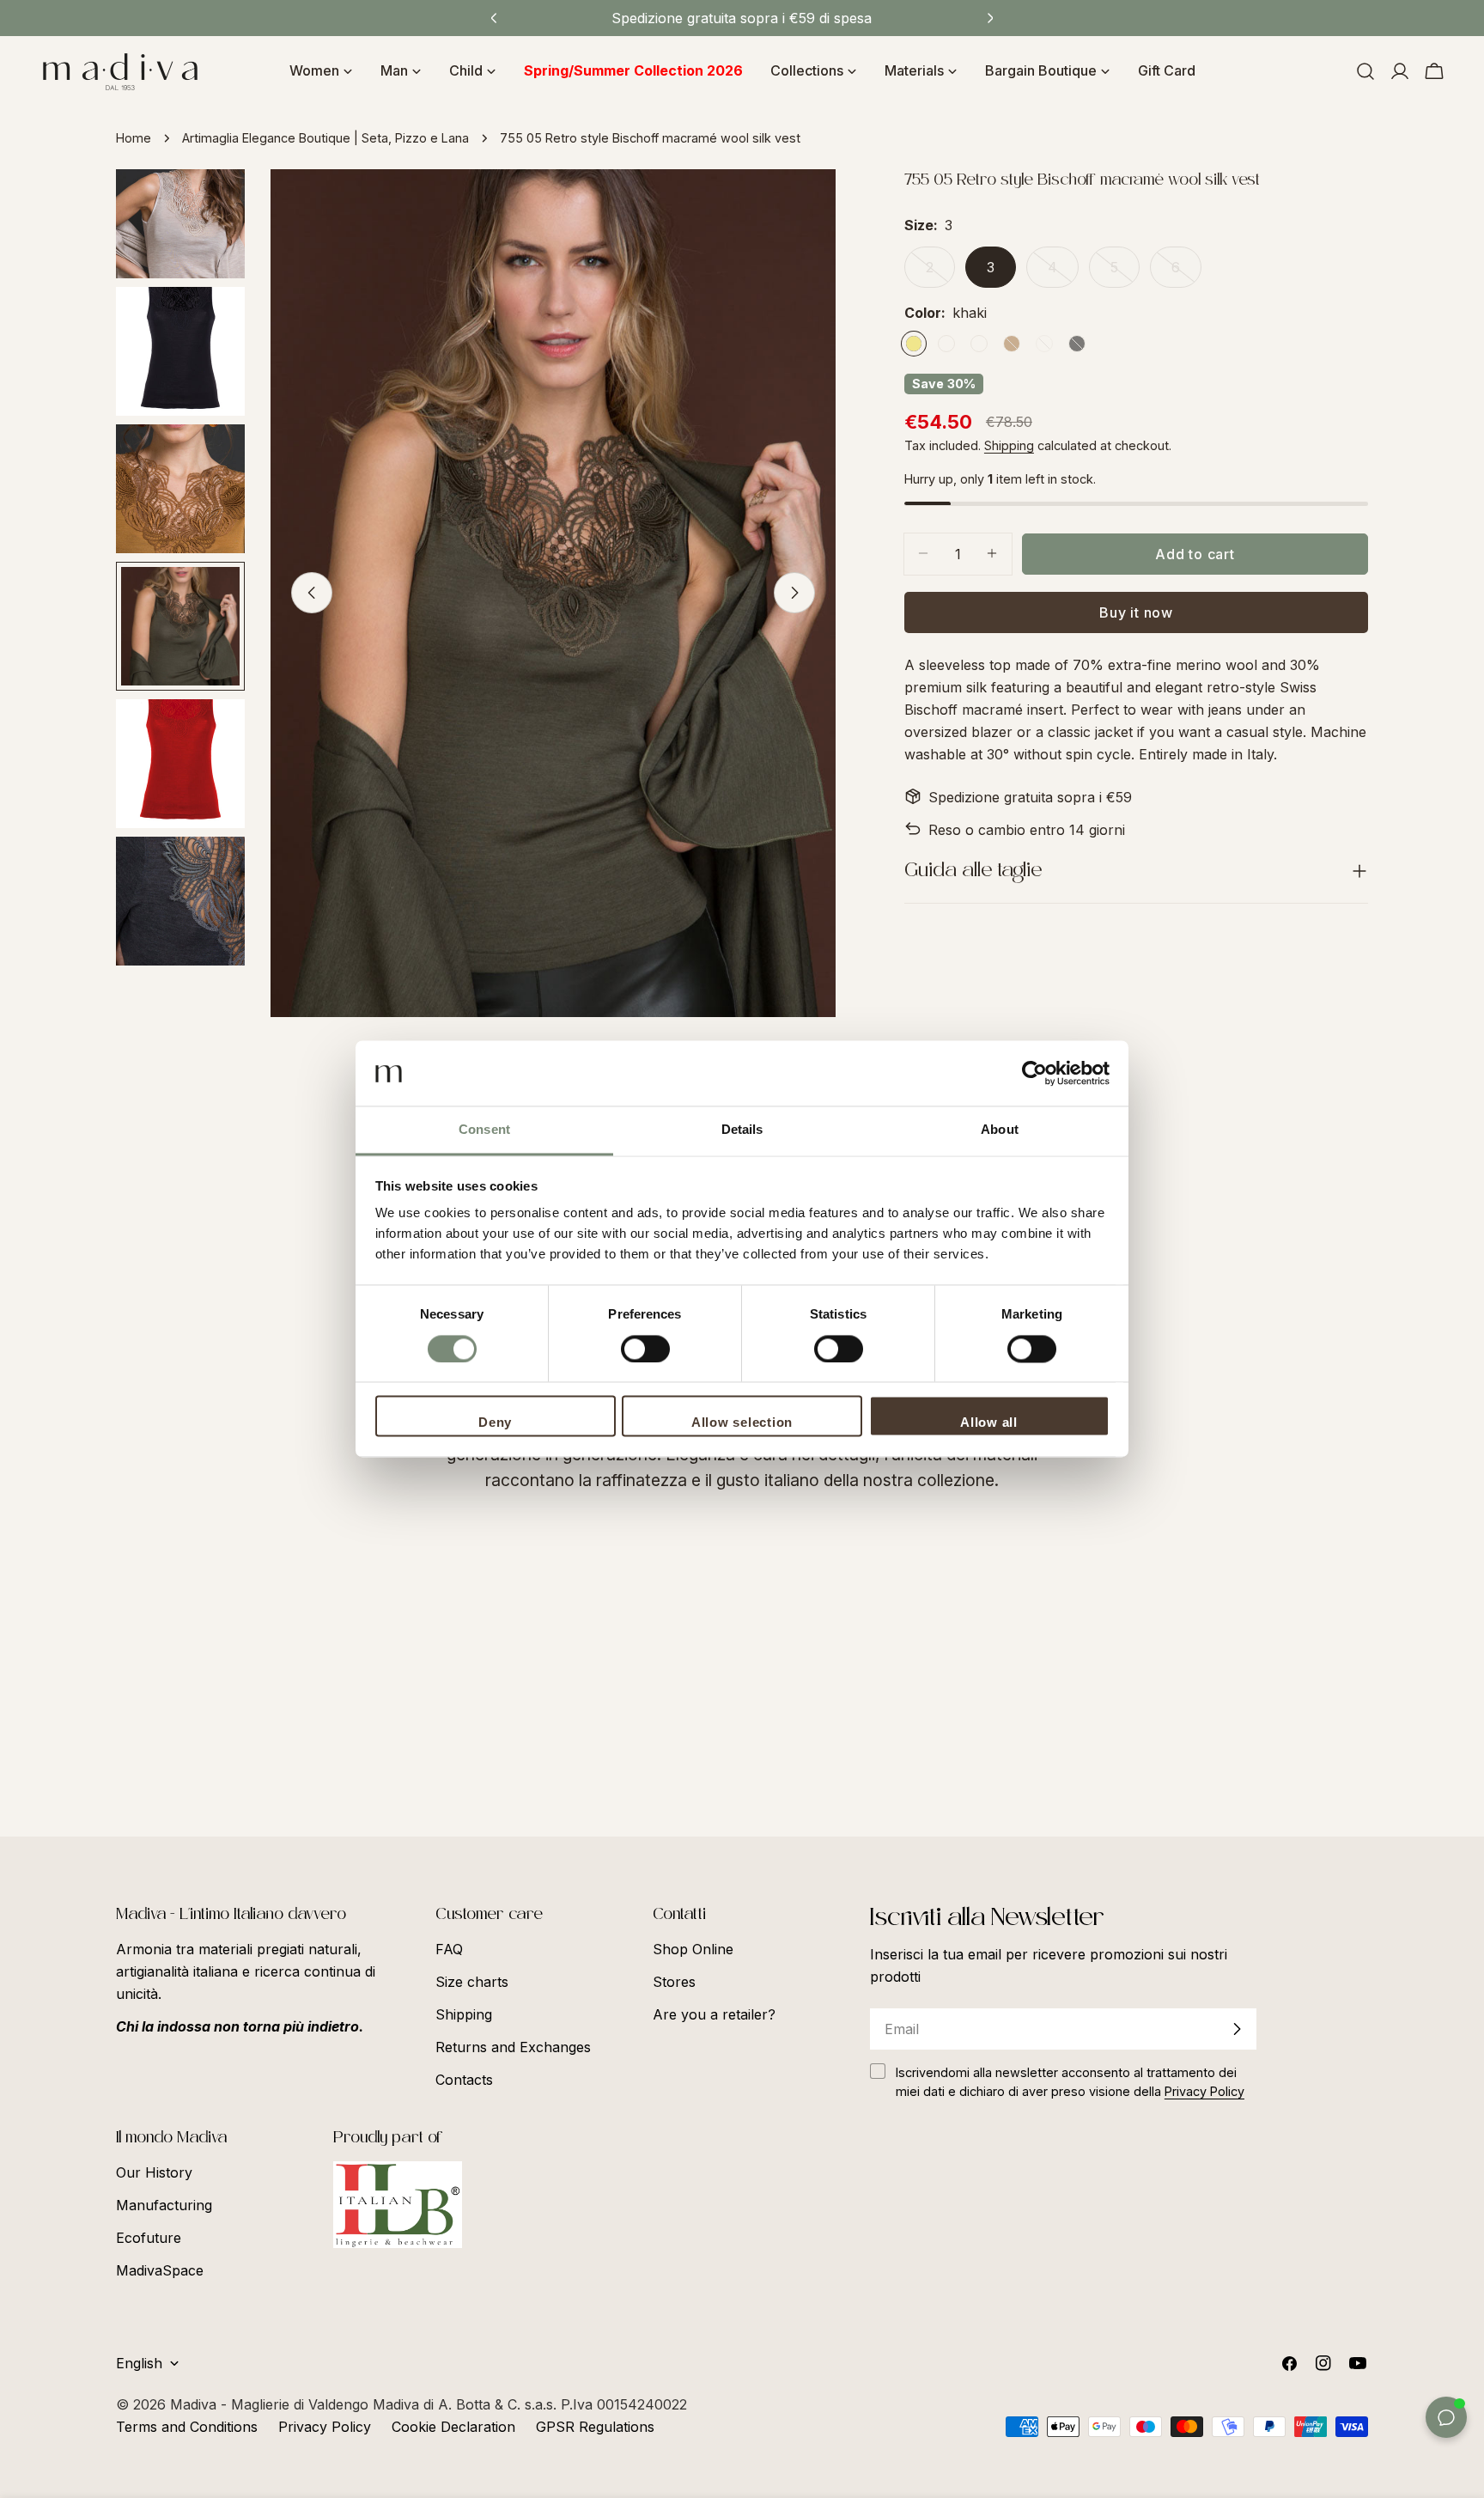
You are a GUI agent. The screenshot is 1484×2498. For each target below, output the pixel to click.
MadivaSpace (160, 2270)
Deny (495, 1423)
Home (134, 138)
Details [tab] (742, 1130)
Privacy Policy (325, 2427)
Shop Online (693, 1949)
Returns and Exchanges (513, 2047)
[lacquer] (946, 344)
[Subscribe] (1237, 2029)
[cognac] (1012, 344)
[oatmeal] (979, 344)
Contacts (464, 2080)
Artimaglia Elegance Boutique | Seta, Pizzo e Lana (325, 138)
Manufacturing (164, 2205)
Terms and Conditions (187, 2427)
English (139, 2363)
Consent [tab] (484, 1130)
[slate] (1044, 344)
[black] (1077, 344)
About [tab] (1000, 1130)
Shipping (1009, 445)
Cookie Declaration (453, 2427)
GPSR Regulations (595, 2427)
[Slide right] (794, 593)
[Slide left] (312, 593)
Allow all (989, 1423)
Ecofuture (149, 2238)
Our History (154, 2172)
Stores (674, 1982)
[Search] (1365, 71)
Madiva (195, 2404)
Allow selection (742, 1423)
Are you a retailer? (714, 2014)
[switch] (645, 1350)
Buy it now (1136, 612)
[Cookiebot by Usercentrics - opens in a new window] (1034, 1074)
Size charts (472, 1982)
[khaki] (914, 344)
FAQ (449, 1949)
